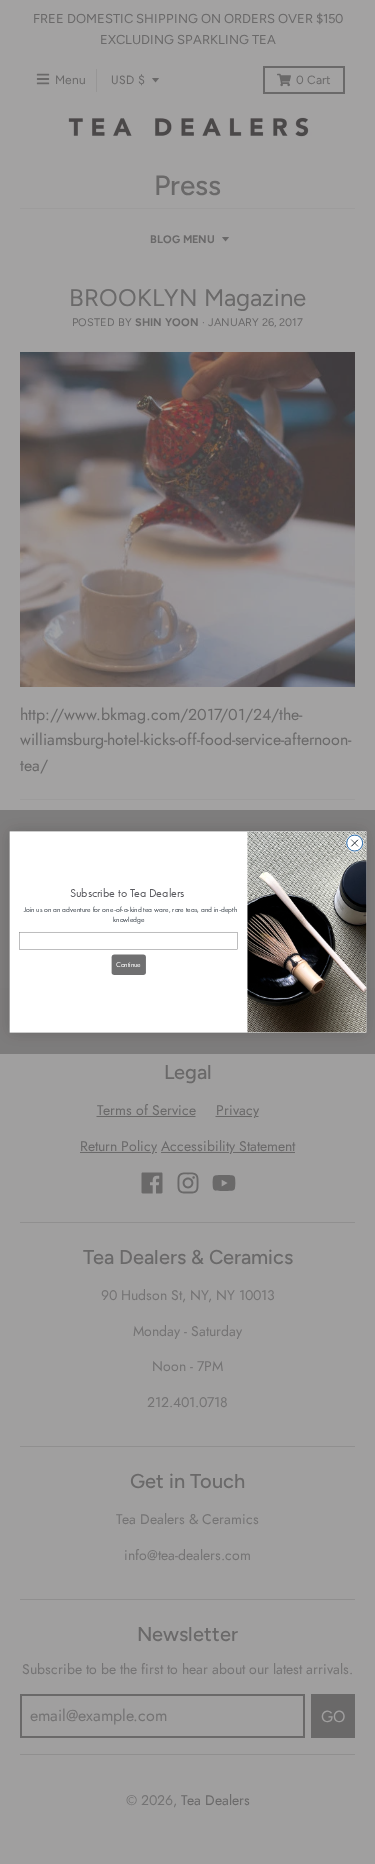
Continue (127, 964)
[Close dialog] (354, 843)
